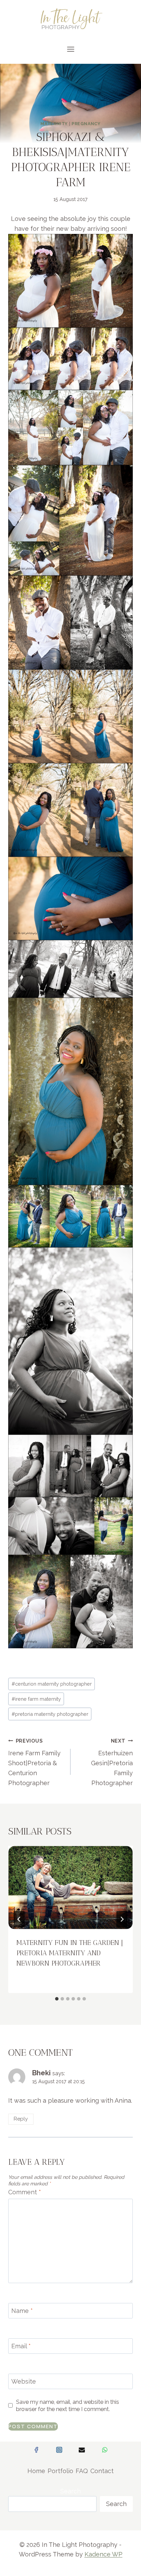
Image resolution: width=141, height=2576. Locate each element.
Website (24, 2381)
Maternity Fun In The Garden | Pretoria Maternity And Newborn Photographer (70, 1953)
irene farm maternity (36, 1699)
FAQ (82, 2471)
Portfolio (60, 2471)
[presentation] (70, 1888)
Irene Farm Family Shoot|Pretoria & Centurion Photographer (34, 1762)
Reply (21, 2119)
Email (21, 2346)
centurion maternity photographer (52, 1684)
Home (36, 2471)
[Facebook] (36, 2450)
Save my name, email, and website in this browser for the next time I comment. (68, 2406)
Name (22, 2311)
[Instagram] (59, 2450)
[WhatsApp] (105, 2450)
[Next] (122, 1919)
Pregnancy (86, 124)
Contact (102, 2471)
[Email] (82, 2450)
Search (70, 2491)
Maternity (54, 124)
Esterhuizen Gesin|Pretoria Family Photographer (112, 1762)
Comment (25, 2192)
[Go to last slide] (19, 1919)
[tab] (57, 1999)
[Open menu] (70, 49)
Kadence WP (104, 2554)
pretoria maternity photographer (50, 1714)
